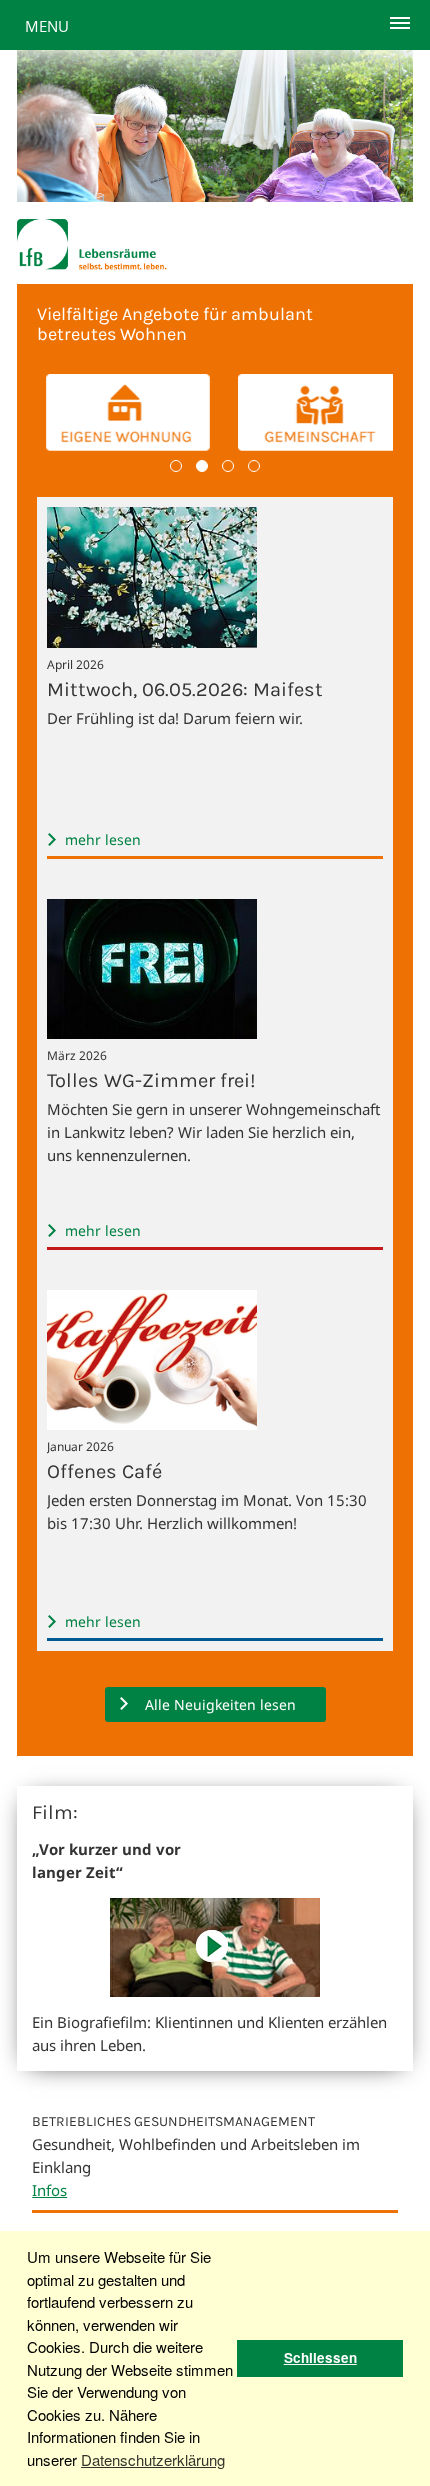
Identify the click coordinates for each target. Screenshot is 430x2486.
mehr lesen (103, 839)
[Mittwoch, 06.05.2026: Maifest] (154, 647)
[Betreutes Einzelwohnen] (119, 412)
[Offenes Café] (154, 1429)
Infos (49, 2190)
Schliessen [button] (320, 2357)
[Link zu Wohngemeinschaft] (311, 412)
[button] (176, 466)
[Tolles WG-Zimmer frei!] (154, 1038)
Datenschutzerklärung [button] (153, 2459)
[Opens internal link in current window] (215, 1991)
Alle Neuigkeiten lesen (220, 1704)
